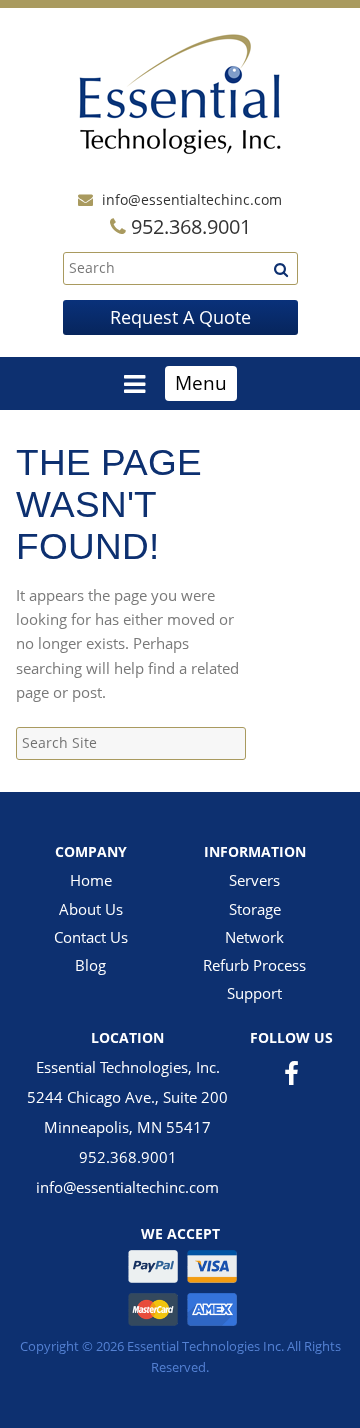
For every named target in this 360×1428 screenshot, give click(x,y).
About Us (91, 909)
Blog (90, 965)
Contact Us (91, 937)
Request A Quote (180, 317)
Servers (254, 880)
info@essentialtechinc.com (192, 199)
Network (254, 937)
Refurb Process (254, 965)
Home (91, 880)
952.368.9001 (128, 1157)
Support (254, 993)
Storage (255, 909)
